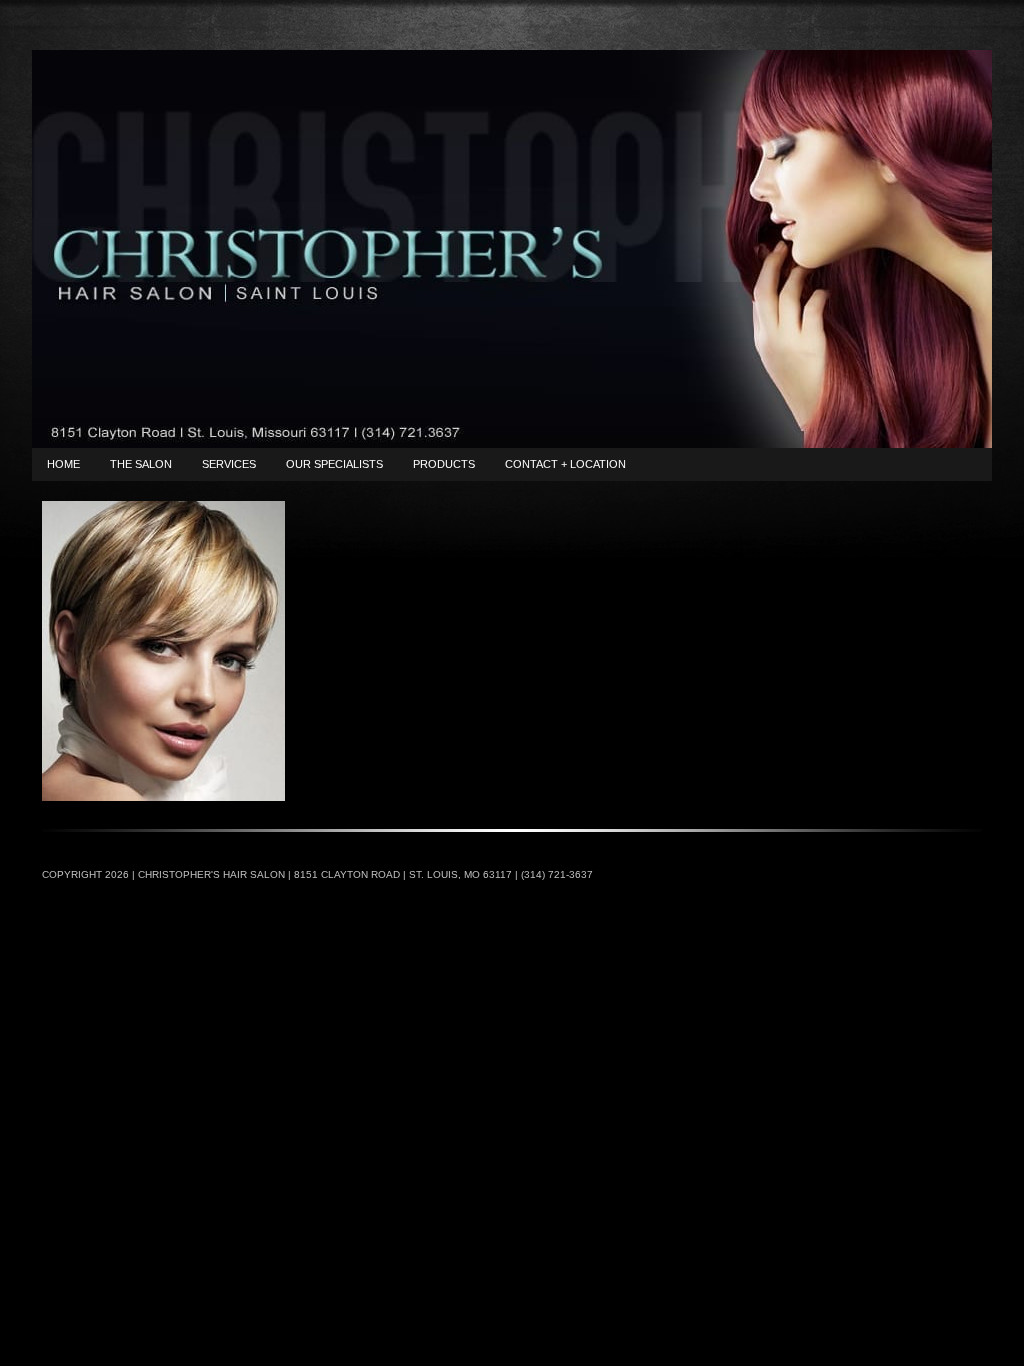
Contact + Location (565, 464)
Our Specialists (334, 464)
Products (444, 464)
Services (229, 464)
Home (63, 464)
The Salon (141, 464)
